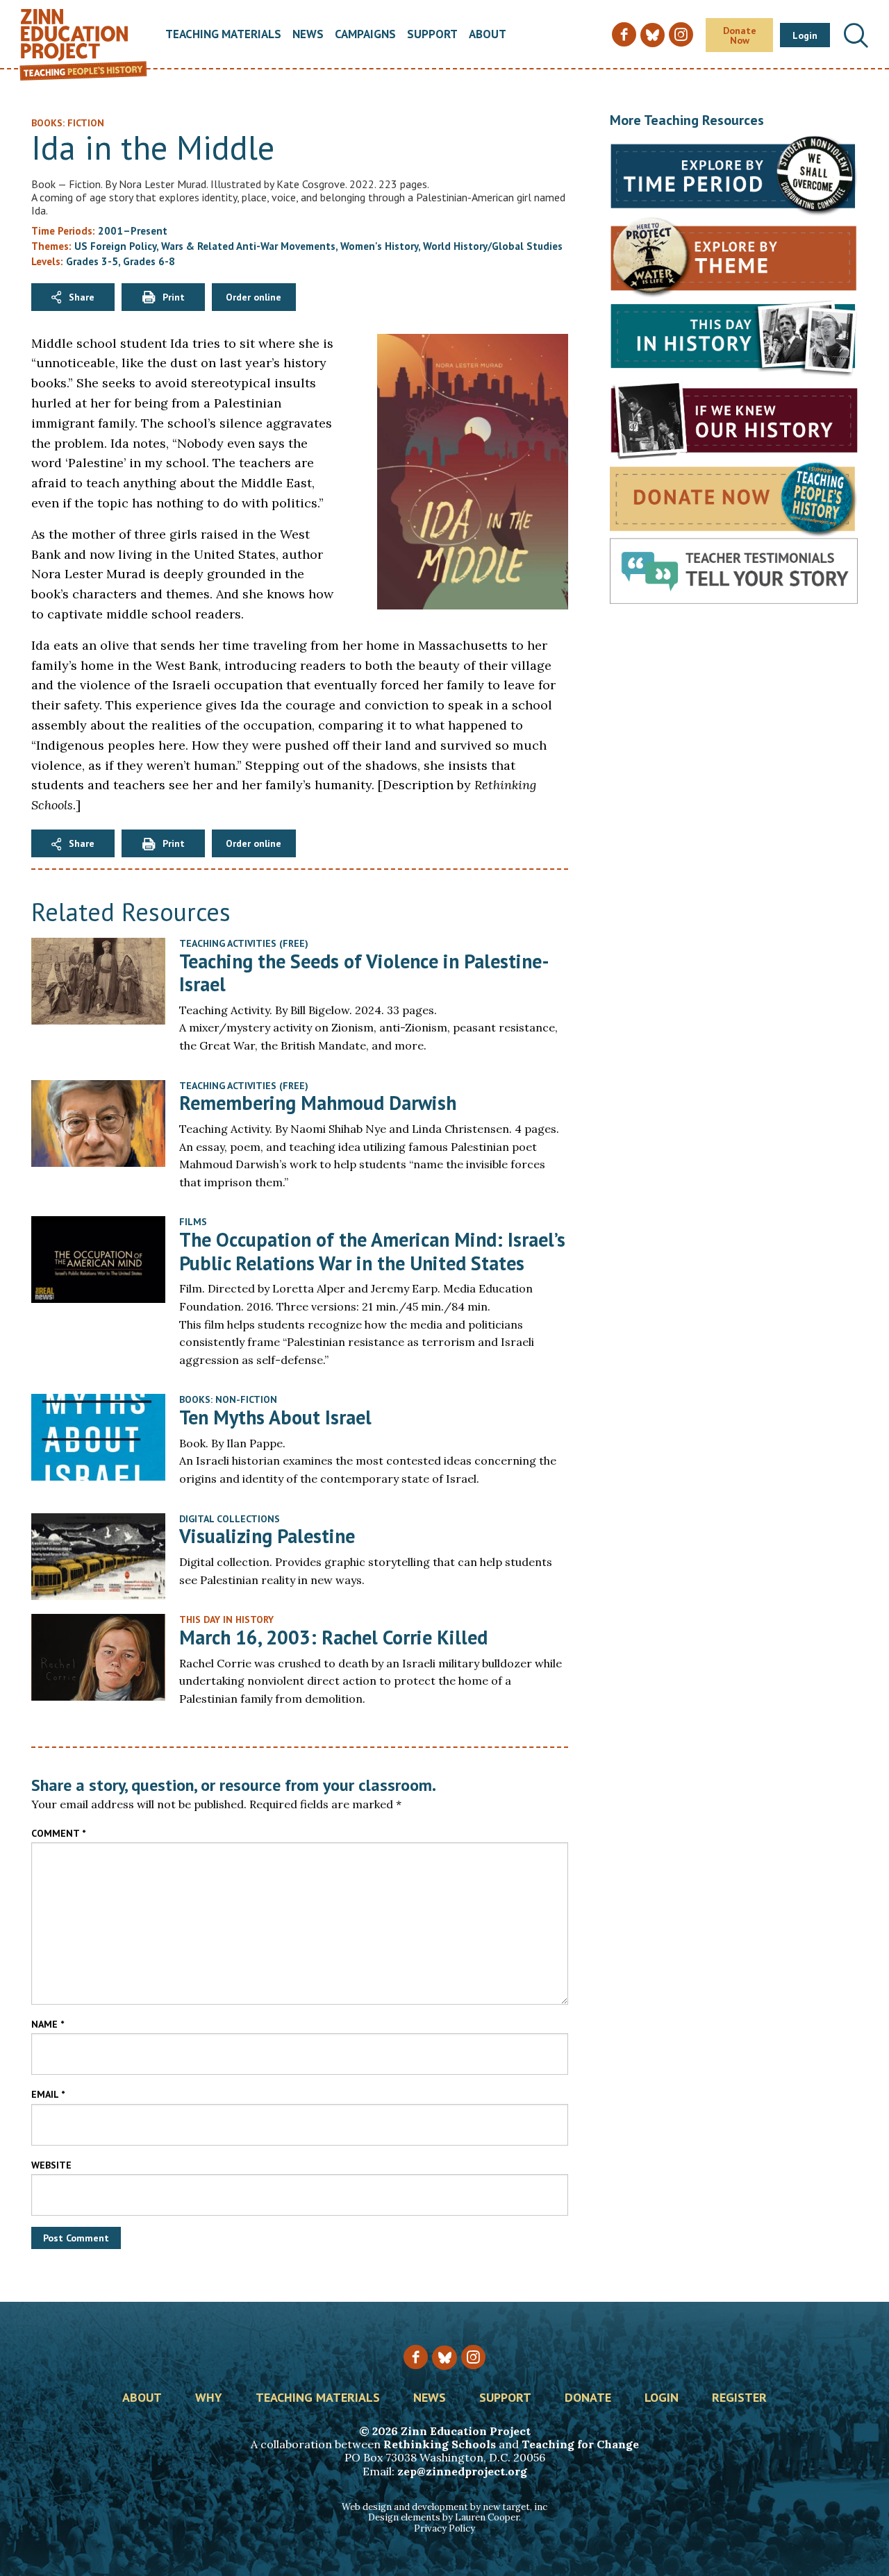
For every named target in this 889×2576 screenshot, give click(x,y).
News (308, 35)
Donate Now (740, 35)
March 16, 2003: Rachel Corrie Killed (333, 1637)
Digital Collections (230, 1519)
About (488, 35)
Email (48, 2094)
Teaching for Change (580, 2444)
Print (174, 297)
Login (805, 35)
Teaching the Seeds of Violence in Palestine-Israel (364, 973)
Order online (254, 297)
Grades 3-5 (92, 261)
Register (739, 2398)
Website (51, 2165)
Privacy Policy (444, 2528)
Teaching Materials (223, 35)
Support (432, 35)
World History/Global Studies (493, 246)
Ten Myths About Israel (275, 1417)
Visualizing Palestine (267, 1536)
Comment (58, 1833)
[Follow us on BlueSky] (444, 2358)
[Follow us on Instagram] (473, 2357)
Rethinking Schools (440, 2444)
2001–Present (133, 231)
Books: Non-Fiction (228, 1399)
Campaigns (365, 35)
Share (82, 297)
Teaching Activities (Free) (244, 943)
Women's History (379, 246)
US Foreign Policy (115, 246)
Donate (588, 2398)
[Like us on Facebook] (416, 2357)
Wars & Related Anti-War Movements (248, 246)
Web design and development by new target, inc (444, 2507)
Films (193, 1222)
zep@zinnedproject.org (462, 2471)
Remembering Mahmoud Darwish (318, 1103)
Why (209, 2398)
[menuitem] (223, 35)
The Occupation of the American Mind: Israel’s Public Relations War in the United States (372, 1251)
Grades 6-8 (149, 261)
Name (48, 2024)
